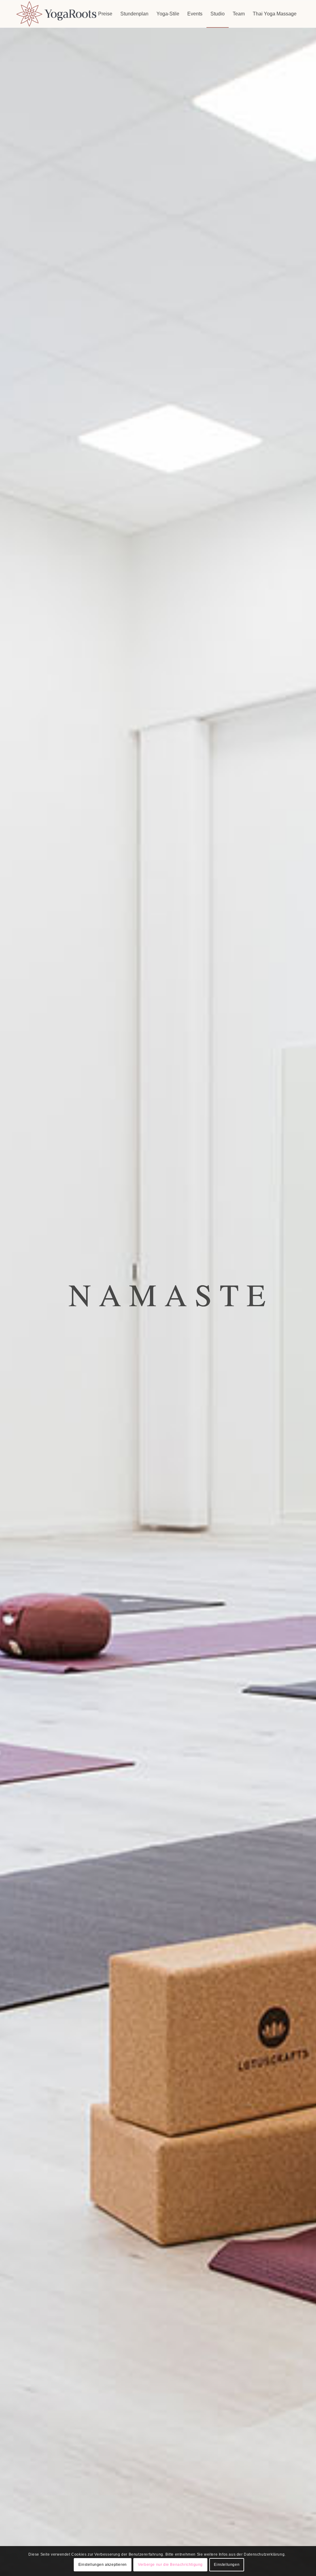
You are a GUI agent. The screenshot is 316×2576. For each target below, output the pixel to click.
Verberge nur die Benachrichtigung (170, 2565)
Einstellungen (227, 2565)
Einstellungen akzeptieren (103, 2565)
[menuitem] (105, 14)
